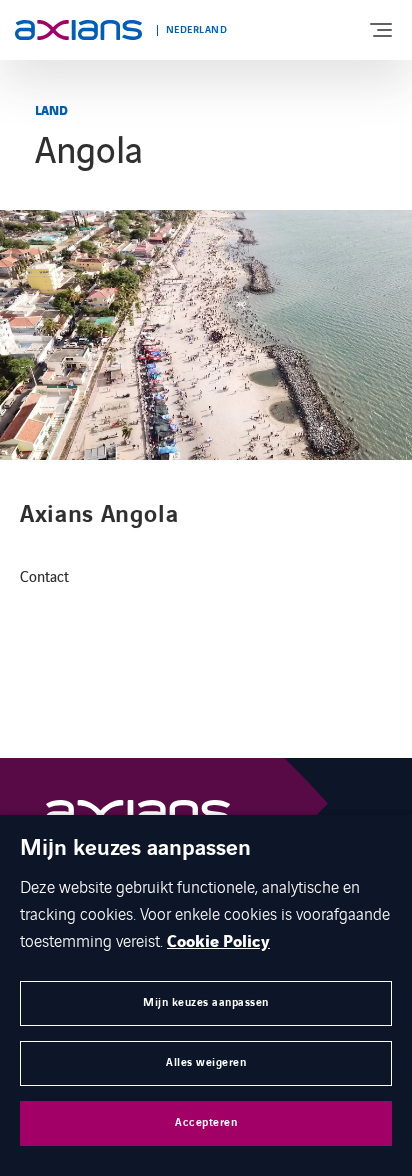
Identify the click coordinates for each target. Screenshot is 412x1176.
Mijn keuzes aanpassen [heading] (135, 849)
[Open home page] (78, 30)
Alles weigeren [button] (206, 1062)
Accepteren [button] (206, 1122)
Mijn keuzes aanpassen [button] (206, 1002)
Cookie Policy (218, 942)
